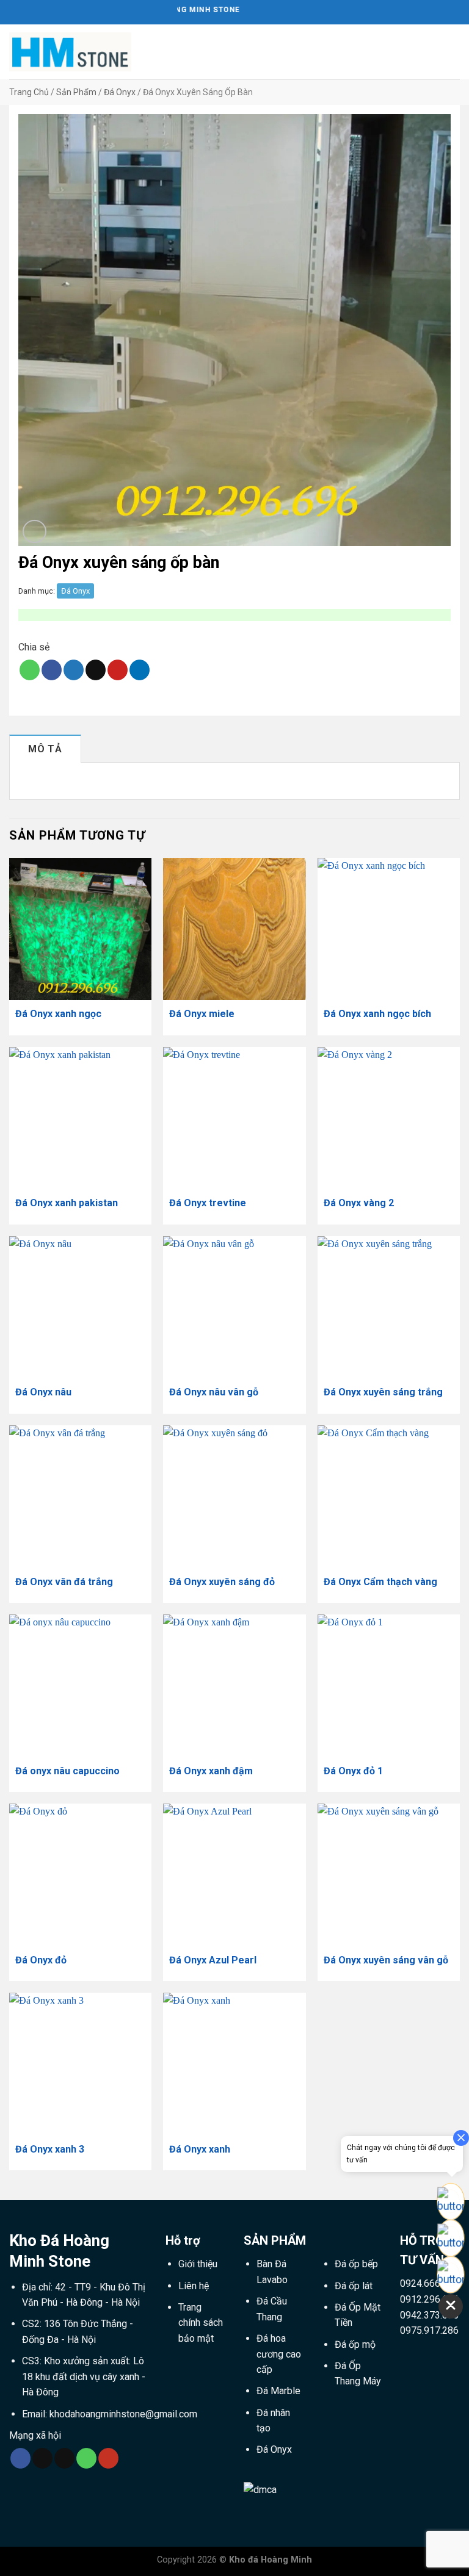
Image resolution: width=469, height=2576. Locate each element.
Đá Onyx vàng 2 (359, 1203)
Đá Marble (278, 2391)
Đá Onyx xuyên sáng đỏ (222, 1582)
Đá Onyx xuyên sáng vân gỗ (386, 1960)
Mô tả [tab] (45, 749)
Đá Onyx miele (202, 1014)
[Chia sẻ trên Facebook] (52, 670)
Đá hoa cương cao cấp (279, 2354)
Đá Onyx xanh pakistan (67, 1203)
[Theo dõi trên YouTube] (108, 2458)
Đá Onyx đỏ (41, 1960)
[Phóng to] (35, 532)
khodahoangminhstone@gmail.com (123, 2414)
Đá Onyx (120, 92)
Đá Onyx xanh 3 (50, 2149)
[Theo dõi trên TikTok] (42, 2458)
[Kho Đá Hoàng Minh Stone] (70, 52)
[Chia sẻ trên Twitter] (74, 670)
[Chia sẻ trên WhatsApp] (30, 670)
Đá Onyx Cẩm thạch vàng (380, 1582)
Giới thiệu (198, 2264)
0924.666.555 (429, 2283)
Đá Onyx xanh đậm (211, 1771)
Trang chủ (29, 92)
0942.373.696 (429, 2315)
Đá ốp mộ (355, 2344)
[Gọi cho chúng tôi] (86, 2458)
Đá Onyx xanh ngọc (58, 1014)
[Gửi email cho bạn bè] (96, 670)
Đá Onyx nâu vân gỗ (214, 1392)
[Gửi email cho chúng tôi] (64, 2458)
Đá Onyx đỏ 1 (353, 1771)
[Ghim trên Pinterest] (118, 670)
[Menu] (453, 52)
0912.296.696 (429, 2299)
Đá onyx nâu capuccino (67, 1771)
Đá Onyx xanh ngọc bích (377, 1014)
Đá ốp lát (354, 2286)
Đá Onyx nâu (43, 1392)
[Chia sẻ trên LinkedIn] (140, 670)
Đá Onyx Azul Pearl (213, 1960)
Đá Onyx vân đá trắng (64, 1582)
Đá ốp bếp (356, 2264)
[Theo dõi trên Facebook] (20, 2458)
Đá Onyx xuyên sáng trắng (383, 1392)
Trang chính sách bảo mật (201, 2323)
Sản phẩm (76, 92)
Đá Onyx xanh (200, 2149)
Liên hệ (194, 2286)
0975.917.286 (429, 2330)
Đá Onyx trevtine (208, 1203)
